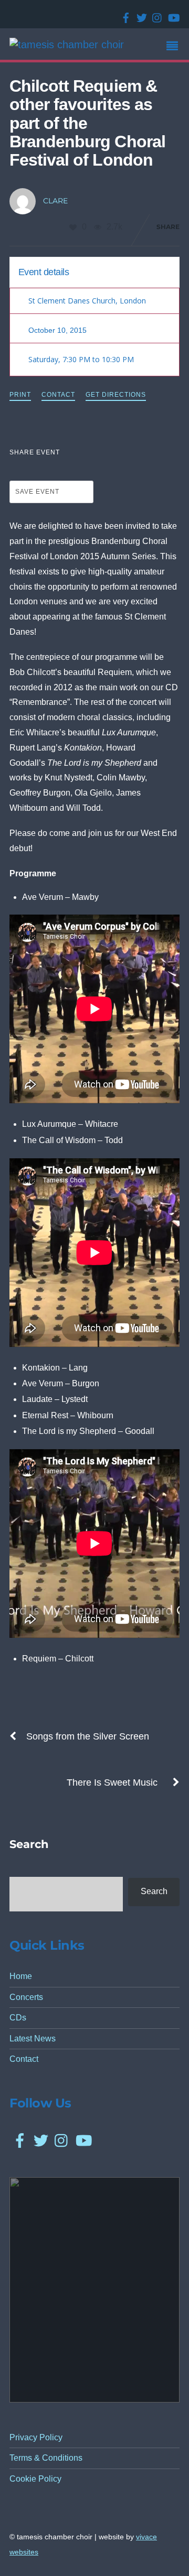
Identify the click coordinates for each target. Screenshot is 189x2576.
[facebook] (124, 14)
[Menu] (175, 47)
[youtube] (171, 14)
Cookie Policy (35, 2479)
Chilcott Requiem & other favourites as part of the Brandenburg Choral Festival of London (87, 123)
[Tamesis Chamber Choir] (67, 45)
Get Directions (116, 395)
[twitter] (140, 14)
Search (154, 1891)
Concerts (26, 1997)
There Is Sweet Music (112, 1782)
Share (168, 227)
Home (21, 1976)
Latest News (33, 2039)
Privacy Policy (36, 2437)
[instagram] (155, 14)
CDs (18, 2018)
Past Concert (146, 271)
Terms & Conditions (46, 2458)
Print (20, 395)
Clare (55, 201)
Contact (58, 395)
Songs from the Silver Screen (88, 1736)
